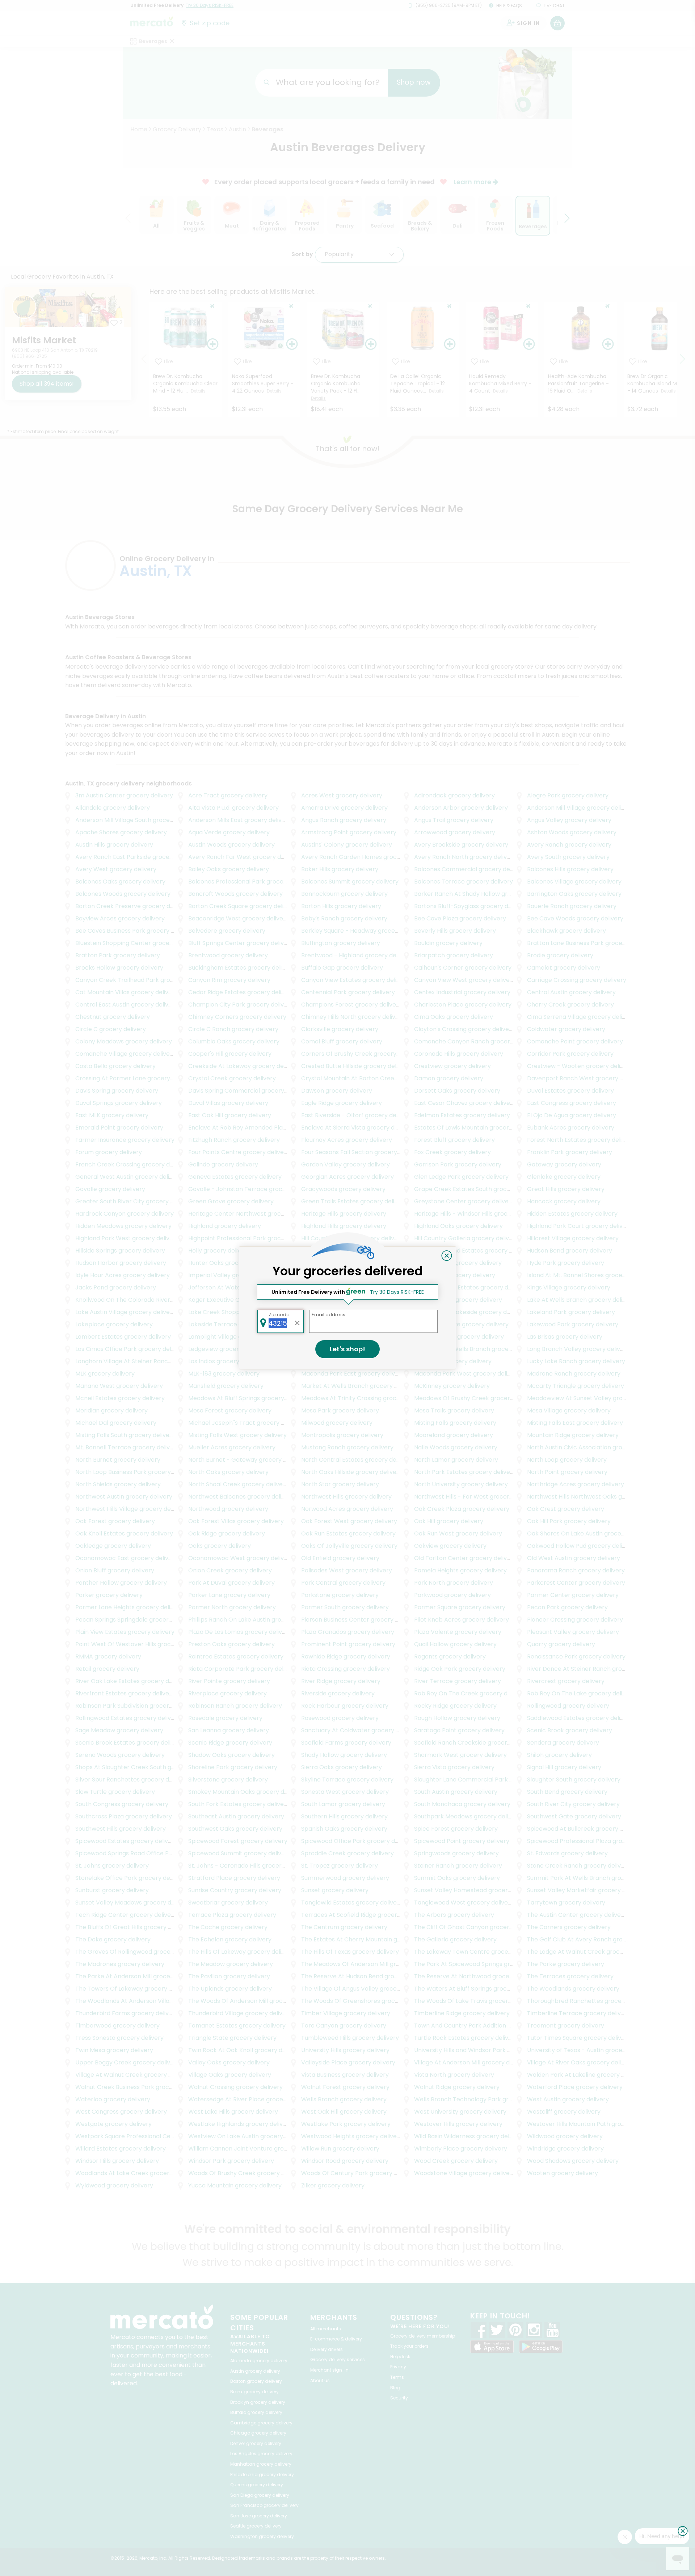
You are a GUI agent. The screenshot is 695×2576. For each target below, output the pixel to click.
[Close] (447, 1256)
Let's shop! (347, 1349)
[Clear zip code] (298, 1321)
